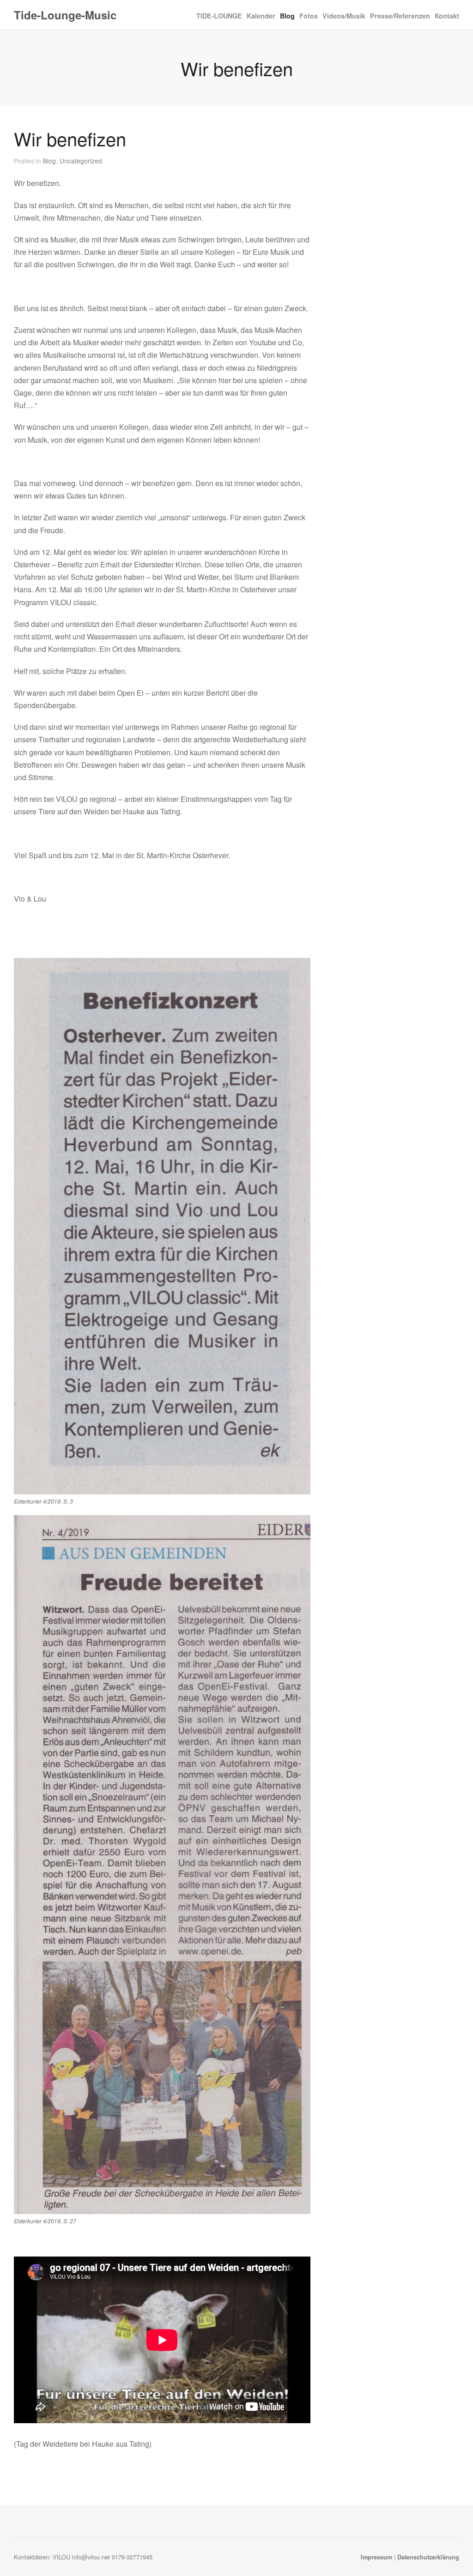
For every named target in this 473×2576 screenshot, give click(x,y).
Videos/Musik (344, 16)
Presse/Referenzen (400, 16)
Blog (287, 15)
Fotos (309, 16)
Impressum (376, 2557)
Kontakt (447, 16)
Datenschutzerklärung (428, 2557)
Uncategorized (81, 161)
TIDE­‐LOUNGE (219, 15)
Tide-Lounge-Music (65, 15)
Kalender (261, 16)
